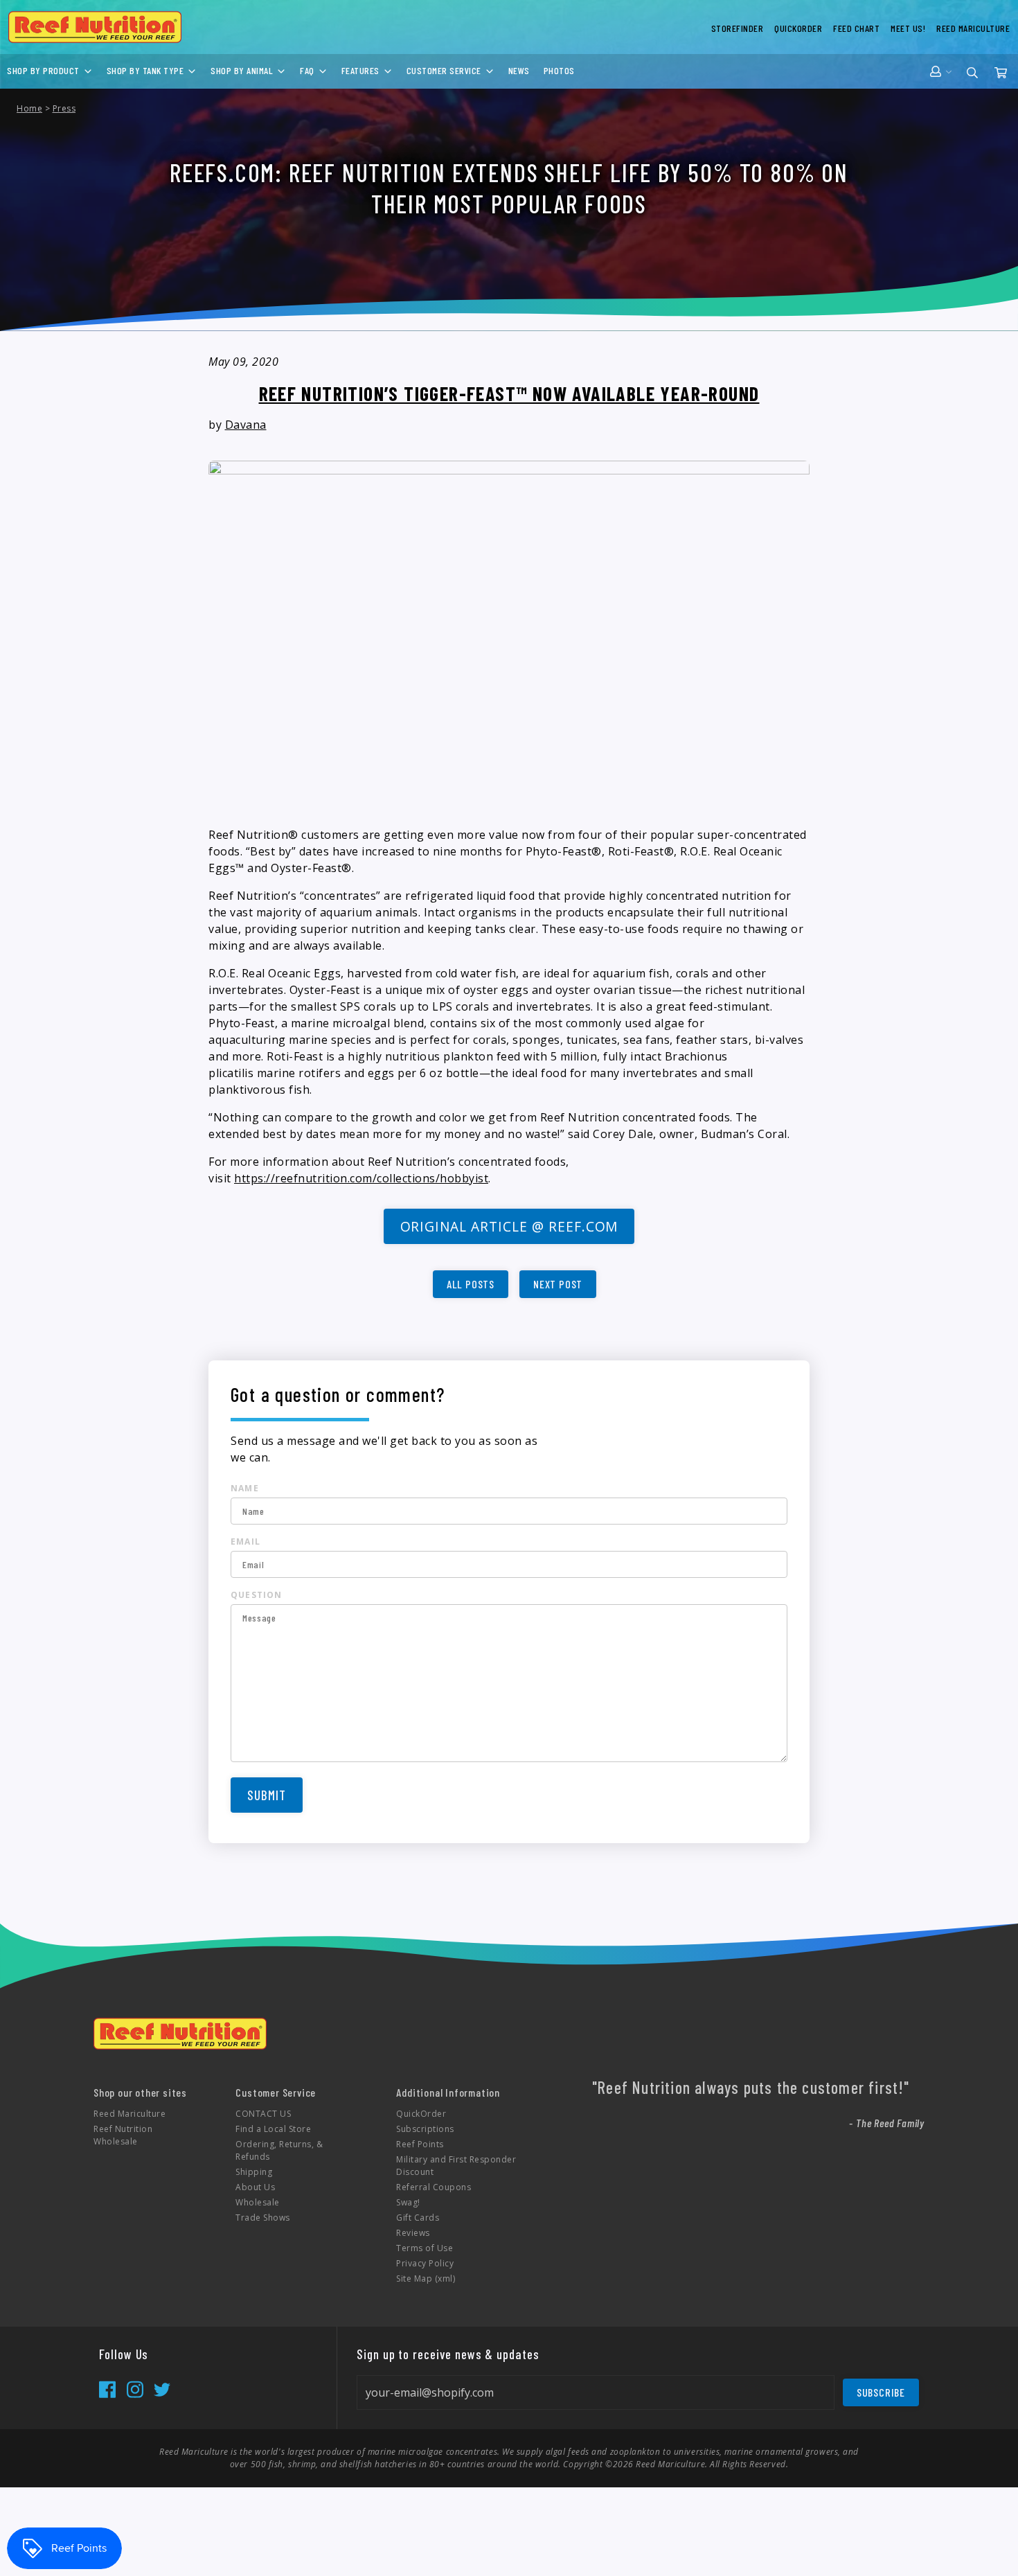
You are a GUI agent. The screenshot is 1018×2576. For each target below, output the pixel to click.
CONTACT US (263, 2114)
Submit (267, 1795)
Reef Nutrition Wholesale (123, 2135)
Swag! (408, 2202)
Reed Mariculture (130, 2114)
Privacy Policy (425, 2263)
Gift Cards (418, 2218)
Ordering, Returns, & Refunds (279, 2150)
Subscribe (881, 2392)
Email (245, 1542)
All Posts (471, 1284)
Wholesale (258, 2202)
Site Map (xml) (426, 2279)
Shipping (254, 2172)
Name (245, 1488)
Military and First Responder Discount (456, 2166)
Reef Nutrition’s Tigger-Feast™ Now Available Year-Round (509, 393)
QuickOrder (421, 2114)
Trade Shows (263, 2218)
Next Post (558, 1284)
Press (64, 108)
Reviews (413, 2233)
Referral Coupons (434, 2187)
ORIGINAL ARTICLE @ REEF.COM (509, 1226)
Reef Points (420, 2144)
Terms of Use (425, 2248)
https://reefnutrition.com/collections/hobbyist (361, 1178)
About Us (255, 2187)
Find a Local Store (273, 2129)
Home (29, 108)
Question (257, 1595)
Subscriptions (425, 2129)
